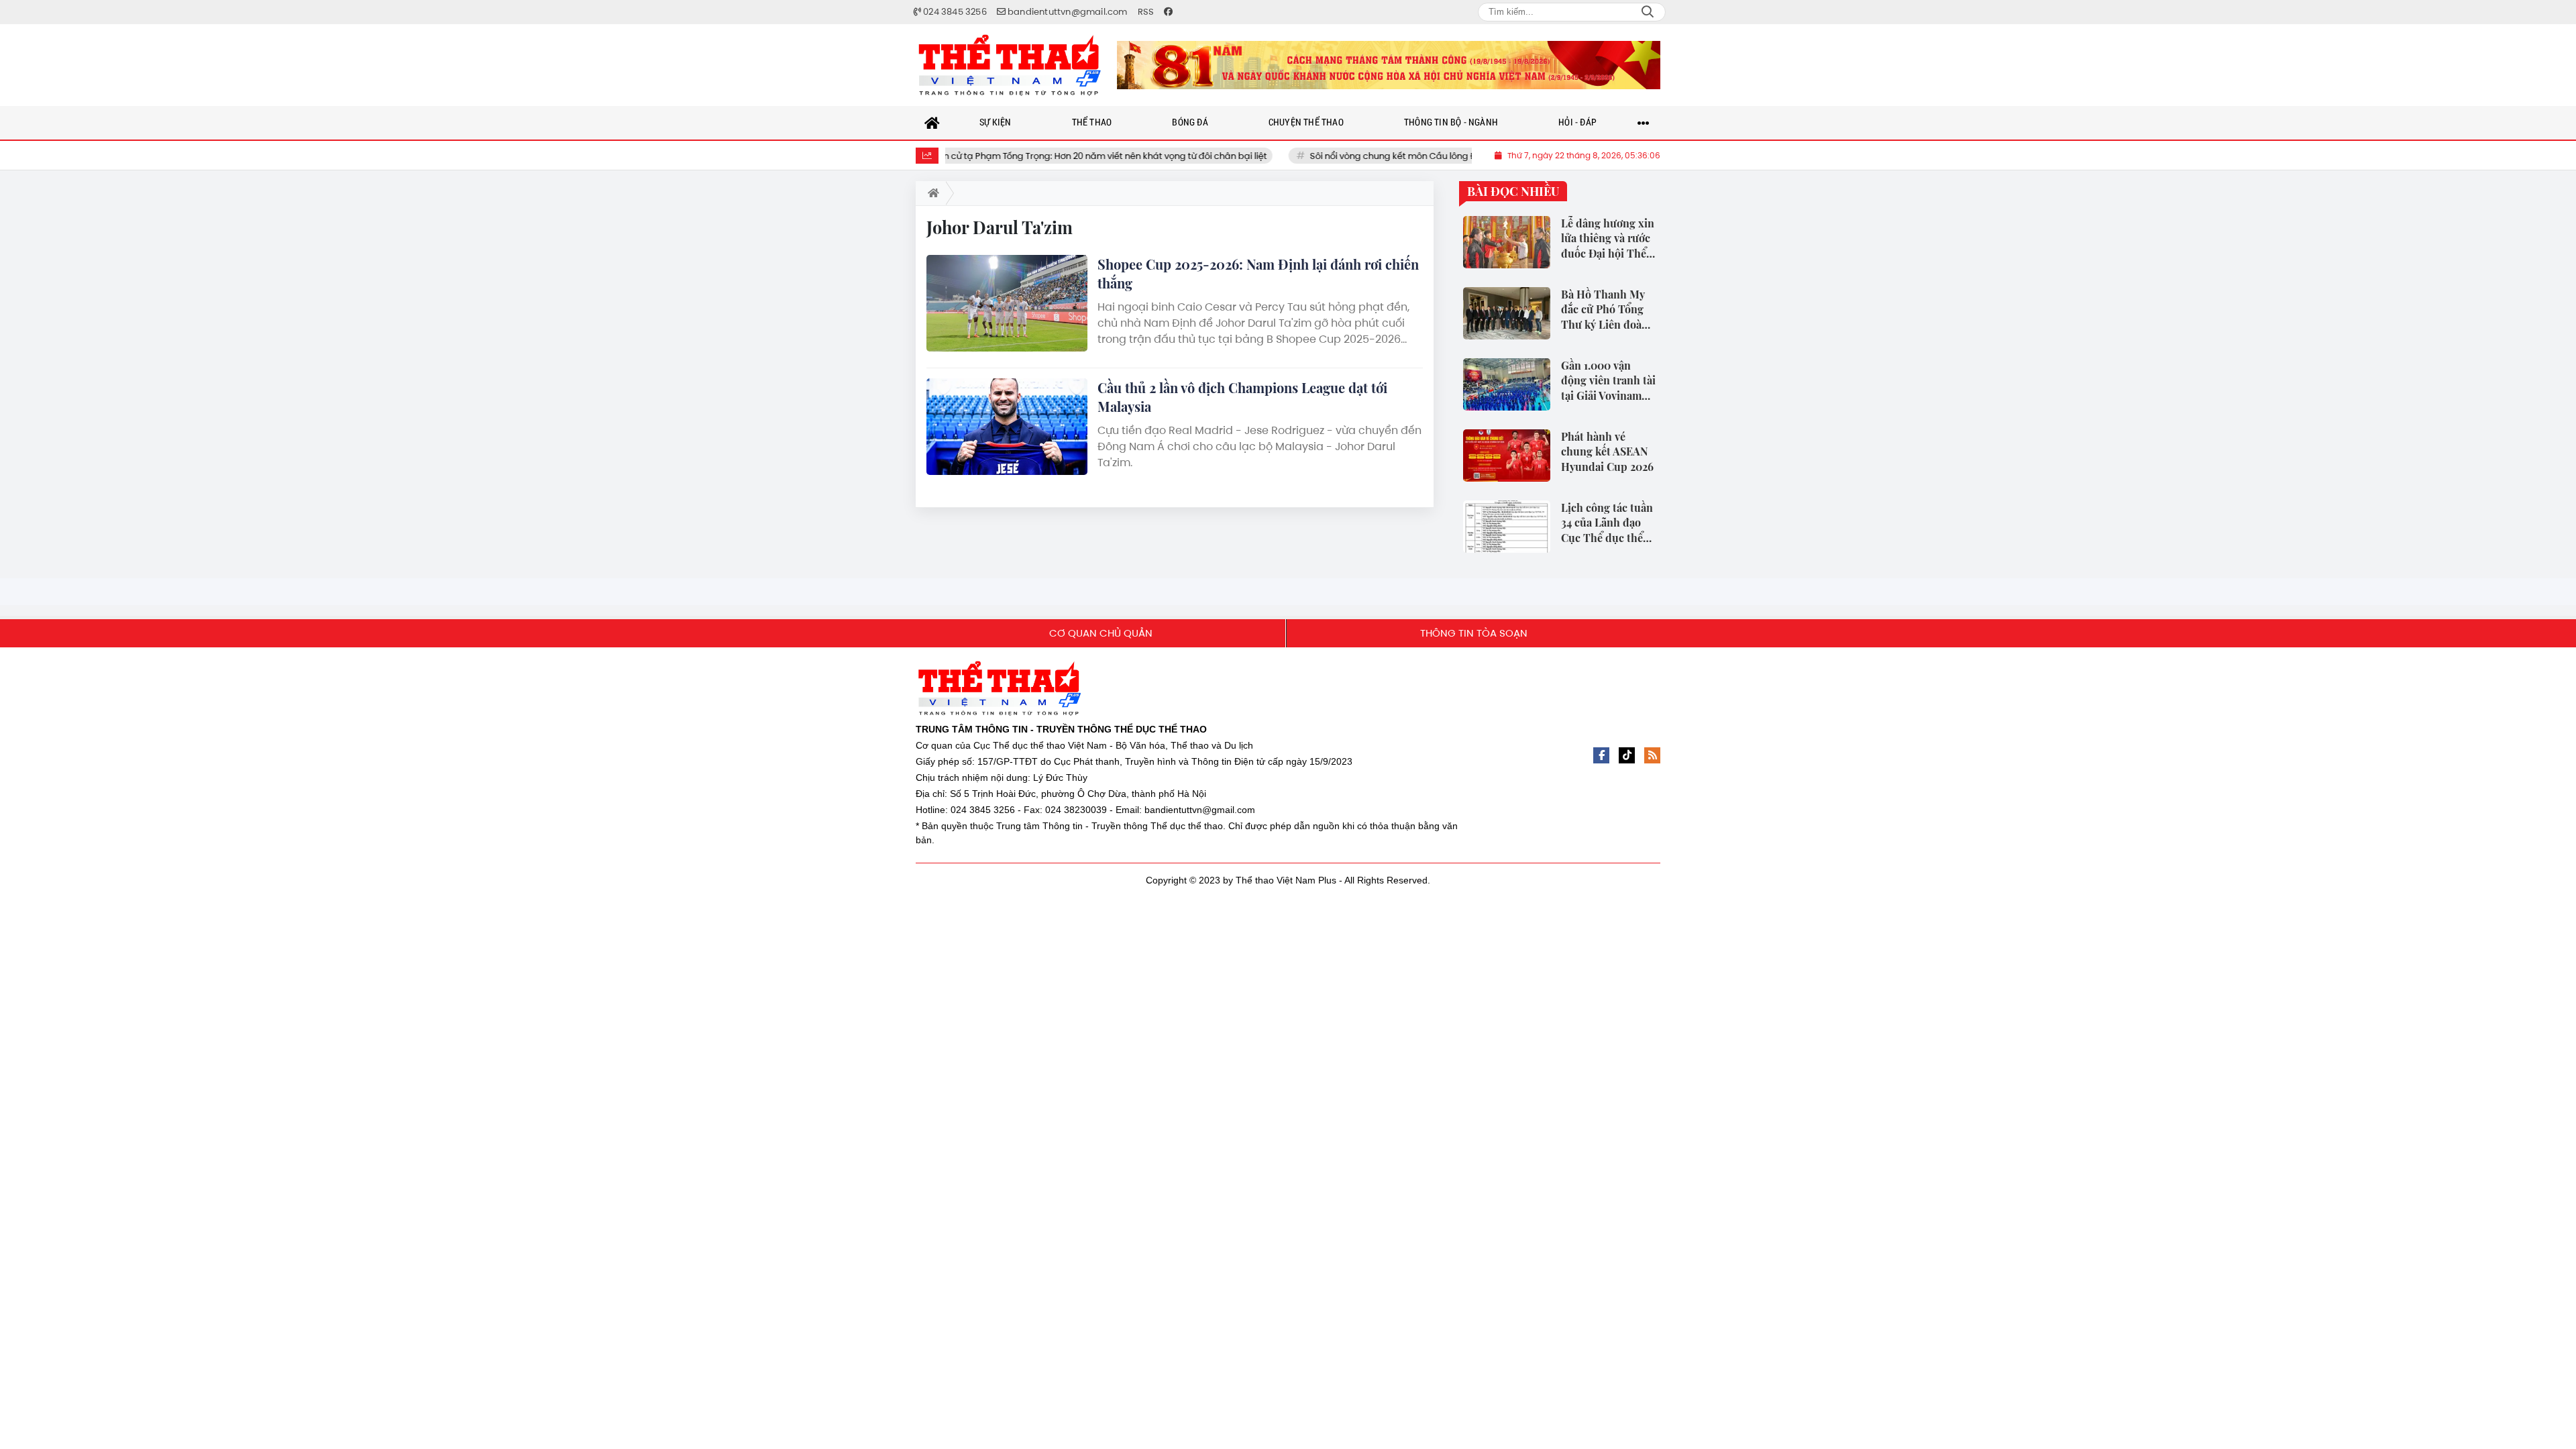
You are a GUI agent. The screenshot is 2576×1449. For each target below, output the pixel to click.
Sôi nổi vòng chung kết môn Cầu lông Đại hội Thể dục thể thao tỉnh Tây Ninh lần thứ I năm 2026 (1407, 156)
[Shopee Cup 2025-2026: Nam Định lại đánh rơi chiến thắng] (1007, 303)
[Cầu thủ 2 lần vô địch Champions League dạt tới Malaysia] (1007, 427)
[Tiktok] (1627, 755)
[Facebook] (1601, 755)
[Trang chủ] (932, 123)
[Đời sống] (1389, 65)
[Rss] (1652, 755)
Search (1648, 12)
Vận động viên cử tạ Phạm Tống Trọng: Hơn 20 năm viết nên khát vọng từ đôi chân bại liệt (975, 156)
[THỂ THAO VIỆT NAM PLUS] (1010, 65)
